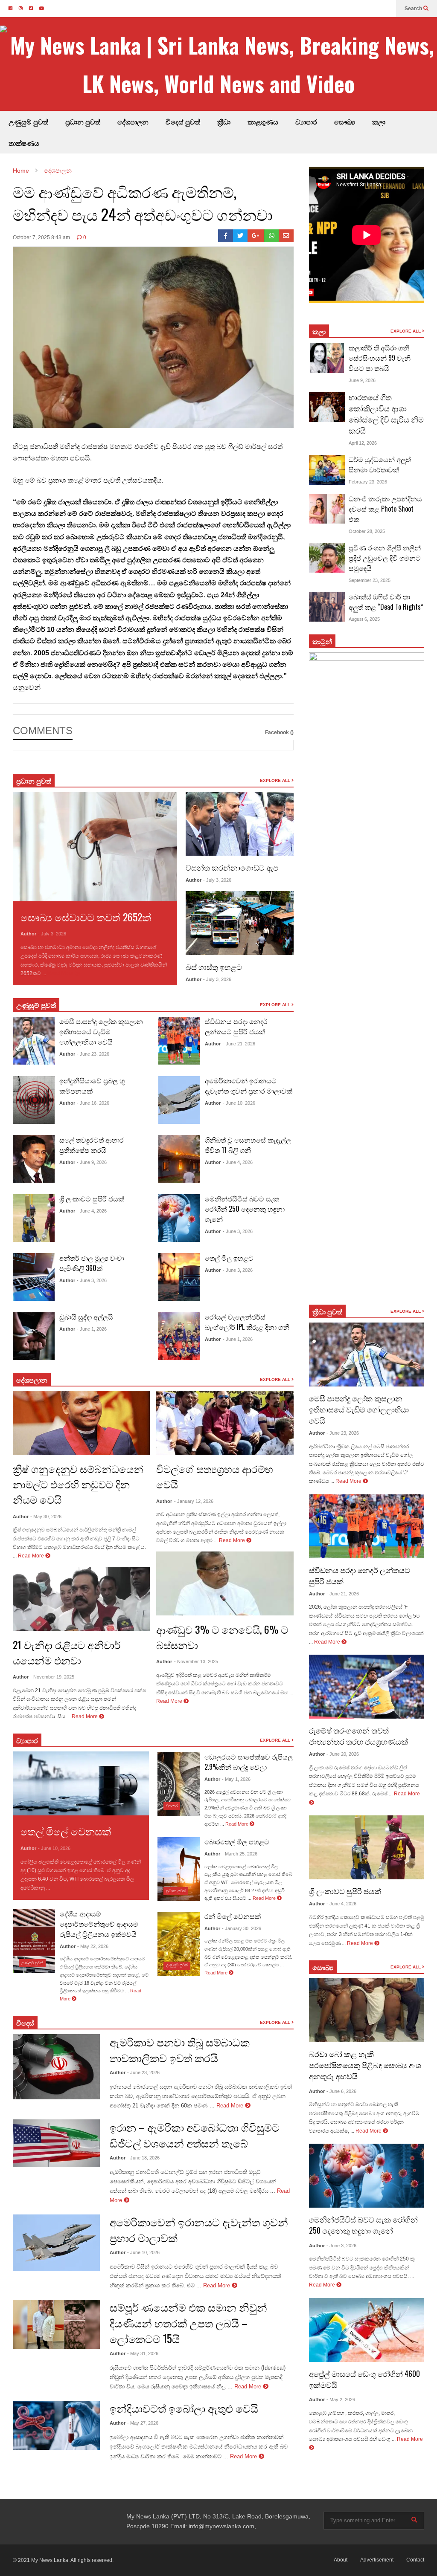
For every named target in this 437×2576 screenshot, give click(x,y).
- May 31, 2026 (143, 2353)
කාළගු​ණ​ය (263, 122)
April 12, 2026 (363, 443)
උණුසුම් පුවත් (28, 122)
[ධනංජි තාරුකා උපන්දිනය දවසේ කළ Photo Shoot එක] (327, 509)
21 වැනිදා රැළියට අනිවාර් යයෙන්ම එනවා (67, 1652)
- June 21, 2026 (239, 1044)
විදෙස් (25, 2023)
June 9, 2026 (362, 380)
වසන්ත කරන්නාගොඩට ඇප (232, 867)
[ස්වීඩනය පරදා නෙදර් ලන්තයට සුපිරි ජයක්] (179, 1041)
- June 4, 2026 (92, 1211)
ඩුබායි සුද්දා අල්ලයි (86, 1317)
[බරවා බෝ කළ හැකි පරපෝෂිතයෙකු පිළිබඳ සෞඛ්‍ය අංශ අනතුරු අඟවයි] (367, 2010)
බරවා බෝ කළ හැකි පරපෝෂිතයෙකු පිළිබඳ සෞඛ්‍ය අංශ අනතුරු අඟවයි (365, 2065)
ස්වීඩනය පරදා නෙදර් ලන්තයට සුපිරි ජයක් (236, 1026)
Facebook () (279, 732)
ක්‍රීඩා (224, 122)
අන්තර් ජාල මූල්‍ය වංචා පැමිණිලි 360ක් (92, 1263)
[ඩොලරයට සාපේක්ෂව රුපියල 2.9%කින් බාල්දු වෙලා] (179, 1784)
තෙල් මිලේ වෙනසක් (66, 1831)
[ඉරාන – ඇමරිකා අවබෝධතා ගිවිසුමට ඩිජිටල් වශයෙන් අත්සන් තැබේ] (56, 2143)
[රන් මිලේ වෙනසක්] (179, 1944)
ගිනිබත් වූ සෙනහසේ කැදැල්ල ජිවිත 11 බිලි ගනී (248, 1145)
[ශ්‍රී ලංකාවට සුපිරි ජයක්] (34, 1218)
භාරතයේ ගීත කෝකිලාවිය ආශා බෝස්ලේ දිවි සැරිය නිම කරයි (386, 414)
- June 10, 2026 (239, 1103)
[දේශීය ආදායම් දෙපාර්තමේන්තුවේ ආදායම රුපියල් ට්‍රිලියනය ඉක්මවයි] (34, 1941)
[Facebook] (226, 236)
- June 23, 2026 (93, 1054)
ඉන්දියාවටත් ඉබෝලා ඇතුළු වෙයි (184, 2408)
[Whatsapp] (272, 236)
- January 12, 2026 (194, 1501)
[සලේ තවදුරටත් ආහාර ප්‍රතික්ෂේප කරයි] (34, 1159)
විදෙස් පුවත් (183, 122)
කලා (379, 122)
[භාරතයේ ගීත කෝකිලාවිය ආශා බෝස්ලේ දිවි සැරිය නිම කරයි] (327, 407)
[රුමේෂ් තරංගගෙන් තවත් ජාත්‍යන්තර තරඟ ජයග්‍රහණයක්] (367, 1687)
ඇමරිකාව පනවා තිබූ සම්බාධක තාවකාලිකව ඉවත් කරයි (180, 2049)
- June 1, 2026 (92, 1329)
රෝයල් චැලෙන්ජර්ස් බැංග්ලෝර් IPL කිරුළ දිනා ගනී (247, 1322)
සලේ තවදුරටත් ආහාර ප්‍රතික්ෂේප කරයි (92, 1145)
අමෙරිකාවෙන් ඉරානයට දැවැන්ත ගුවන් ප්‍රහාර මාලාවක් (249, 1085)
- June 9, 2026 (92, 1162)
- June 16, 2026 (93, 1103)
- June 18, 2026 (143, 2158)
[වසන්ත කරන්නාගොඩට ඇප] (240, 824)
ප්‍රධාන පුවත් (83, 122)
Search (414, 9)
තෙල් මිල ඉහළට (229, 1258)
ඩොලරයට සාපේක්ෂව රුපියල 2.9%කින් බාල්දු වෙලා (249, 1762)
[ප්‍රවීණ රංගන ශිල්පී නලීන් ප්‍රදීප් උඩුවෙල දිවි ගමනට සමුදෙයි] (327, 558)
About (341, 2560)
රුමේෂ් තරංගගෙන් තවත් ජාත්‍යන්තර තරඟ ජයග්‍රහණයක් (358, 1736)
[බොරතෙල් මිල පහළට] (179, 1869)
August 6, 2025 (364, 619)
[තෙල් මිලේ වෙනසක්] (81, 1783)
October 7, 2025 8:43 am (41, 237)
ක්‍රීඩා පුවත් (327, 1311)
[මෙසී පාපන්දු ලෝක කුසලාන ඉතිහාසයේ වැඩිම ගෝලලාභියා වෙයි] (34, 1041)
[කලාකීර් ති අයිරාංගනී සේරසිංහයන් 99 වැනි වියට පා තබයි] (327, 358)
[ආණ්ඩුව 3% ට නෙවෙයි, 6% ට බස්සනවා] (225, 1583)
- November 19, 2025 (52, 1677)
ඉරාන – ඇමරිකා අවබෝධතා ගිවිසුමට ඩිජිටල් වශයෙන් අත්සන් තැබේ (195, 2135)
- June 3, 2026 (92, 1280)
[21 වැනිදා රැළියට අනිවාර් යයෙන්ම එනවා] (81, 1599)
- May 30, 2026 (46, 1517)
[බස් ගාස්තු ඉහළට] (240, 923)
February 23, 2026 (368, 482)
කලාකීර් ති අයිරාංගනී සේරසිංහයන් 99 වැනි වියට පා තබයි (380, 358)
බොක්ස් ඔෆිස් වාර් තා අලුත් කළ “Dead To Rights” (386, 602)
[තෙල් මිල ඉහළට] (179, 1277)
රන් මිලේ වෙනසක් (233, 1916)
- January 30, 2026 (242, 1928)
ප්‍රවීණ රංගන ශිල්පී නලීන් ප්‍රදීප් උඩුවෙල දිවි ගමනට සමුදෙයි (385, 558)
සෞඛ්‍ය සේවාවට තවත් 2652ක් (86, 917)
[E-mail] (286, 236)
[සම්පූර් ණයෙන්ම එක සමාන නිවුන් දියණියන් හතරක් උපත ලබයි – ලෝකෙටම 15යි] (56, 2324)
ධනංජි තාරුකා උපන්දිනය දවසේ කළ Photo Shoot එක (385, 509)
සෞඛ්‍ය (323, 1967)
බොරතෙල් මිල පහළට (237, 1841)
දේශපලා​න (32, 1380)
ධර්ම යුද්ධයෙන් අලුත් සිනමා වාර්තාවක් (380, 464)
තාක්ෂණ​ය (24, 143)
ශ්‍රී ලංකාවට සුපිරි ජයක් (92, 1198)
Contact (415, 2560)
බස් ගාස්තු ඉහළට (214, 967)
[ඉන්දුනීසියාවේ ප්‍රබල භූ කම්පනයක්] (34, 1100)
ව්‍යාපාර (306, 122)
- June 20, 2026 (343, 1754)
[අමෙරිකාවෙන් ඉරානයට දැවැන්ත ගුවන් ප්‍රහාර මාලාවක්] (179, 1100)
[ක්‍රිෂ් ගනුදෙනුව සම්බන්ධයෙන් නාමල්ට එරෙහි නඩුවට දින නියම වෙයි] (81, 1423)
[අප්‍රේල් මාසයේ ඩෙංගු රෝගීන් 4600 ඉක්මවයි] (367, 2330)
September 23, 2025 (370, 580)
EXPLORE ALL (276, 780)
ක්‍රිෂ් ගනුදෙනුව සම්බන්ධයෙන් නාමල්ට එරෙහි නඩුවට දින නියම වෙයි (78, 1484)
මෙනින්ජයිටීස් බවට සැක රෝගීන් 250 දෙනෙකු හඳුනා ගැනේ (245, 1209)
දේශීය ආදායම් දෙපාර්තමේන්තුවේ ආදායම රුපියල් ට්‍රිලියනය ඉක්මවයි (99, 1924)
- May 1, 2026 (236, 1779)
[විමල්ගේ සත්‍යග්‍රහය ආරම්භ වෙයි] (225, 1423)
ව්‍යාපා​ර (27, 1740)
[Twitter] (240, 236)
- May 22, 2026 (93, 1946)
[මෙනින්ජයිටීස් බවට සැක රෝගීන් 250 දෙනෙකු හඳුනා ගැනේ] (179, 1218)
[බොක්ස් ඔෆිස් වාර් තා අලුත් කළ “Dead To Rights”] (327, 607)
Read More (61, 973)
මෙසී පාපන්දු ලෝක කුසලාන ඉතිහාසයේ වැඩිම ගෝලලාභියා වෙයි (101, 1031)
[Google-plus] (256, 236)
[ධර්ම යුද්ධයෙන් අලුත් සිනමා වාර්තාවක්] (327, 470)
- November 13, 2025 (196, 1661)
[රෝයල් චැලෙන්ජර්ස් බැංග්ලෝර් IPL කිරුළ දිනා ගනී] (179, 1336)
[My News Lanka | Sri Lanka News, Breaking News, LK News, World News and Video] (218, 64)
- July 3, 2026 (52, 934)
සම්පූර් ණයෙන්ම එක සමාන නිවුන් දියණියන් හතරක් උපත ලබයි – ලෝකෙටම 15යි (188, 2323)
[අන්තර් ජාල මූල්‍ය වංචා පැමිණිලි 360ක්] (34, 1277)
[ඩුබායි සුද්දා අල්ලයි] (34, 1336)
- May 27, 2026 (143, 2423)
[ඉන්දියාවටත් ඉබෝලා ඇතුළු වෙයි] (56, 2425)
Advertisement (377, 2560)
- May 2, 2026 (341, 2399)
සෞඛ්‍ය (345, 122)
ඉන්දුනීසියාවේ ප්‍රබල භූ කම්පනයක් (92, 1085)
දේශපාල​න (133, 122)
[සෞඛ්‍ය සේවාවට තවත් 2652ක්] (95, 846)
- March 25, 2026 (240, 1854)
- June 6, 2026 (341, 2091)
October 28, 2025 (367, 531)
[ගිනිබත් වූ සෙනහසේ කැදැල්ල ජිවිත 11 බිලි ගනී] (179, 1159)
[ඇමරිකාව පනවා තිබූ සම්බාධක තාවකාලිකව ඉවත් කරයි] (56, 2067)
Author (28, 934)
